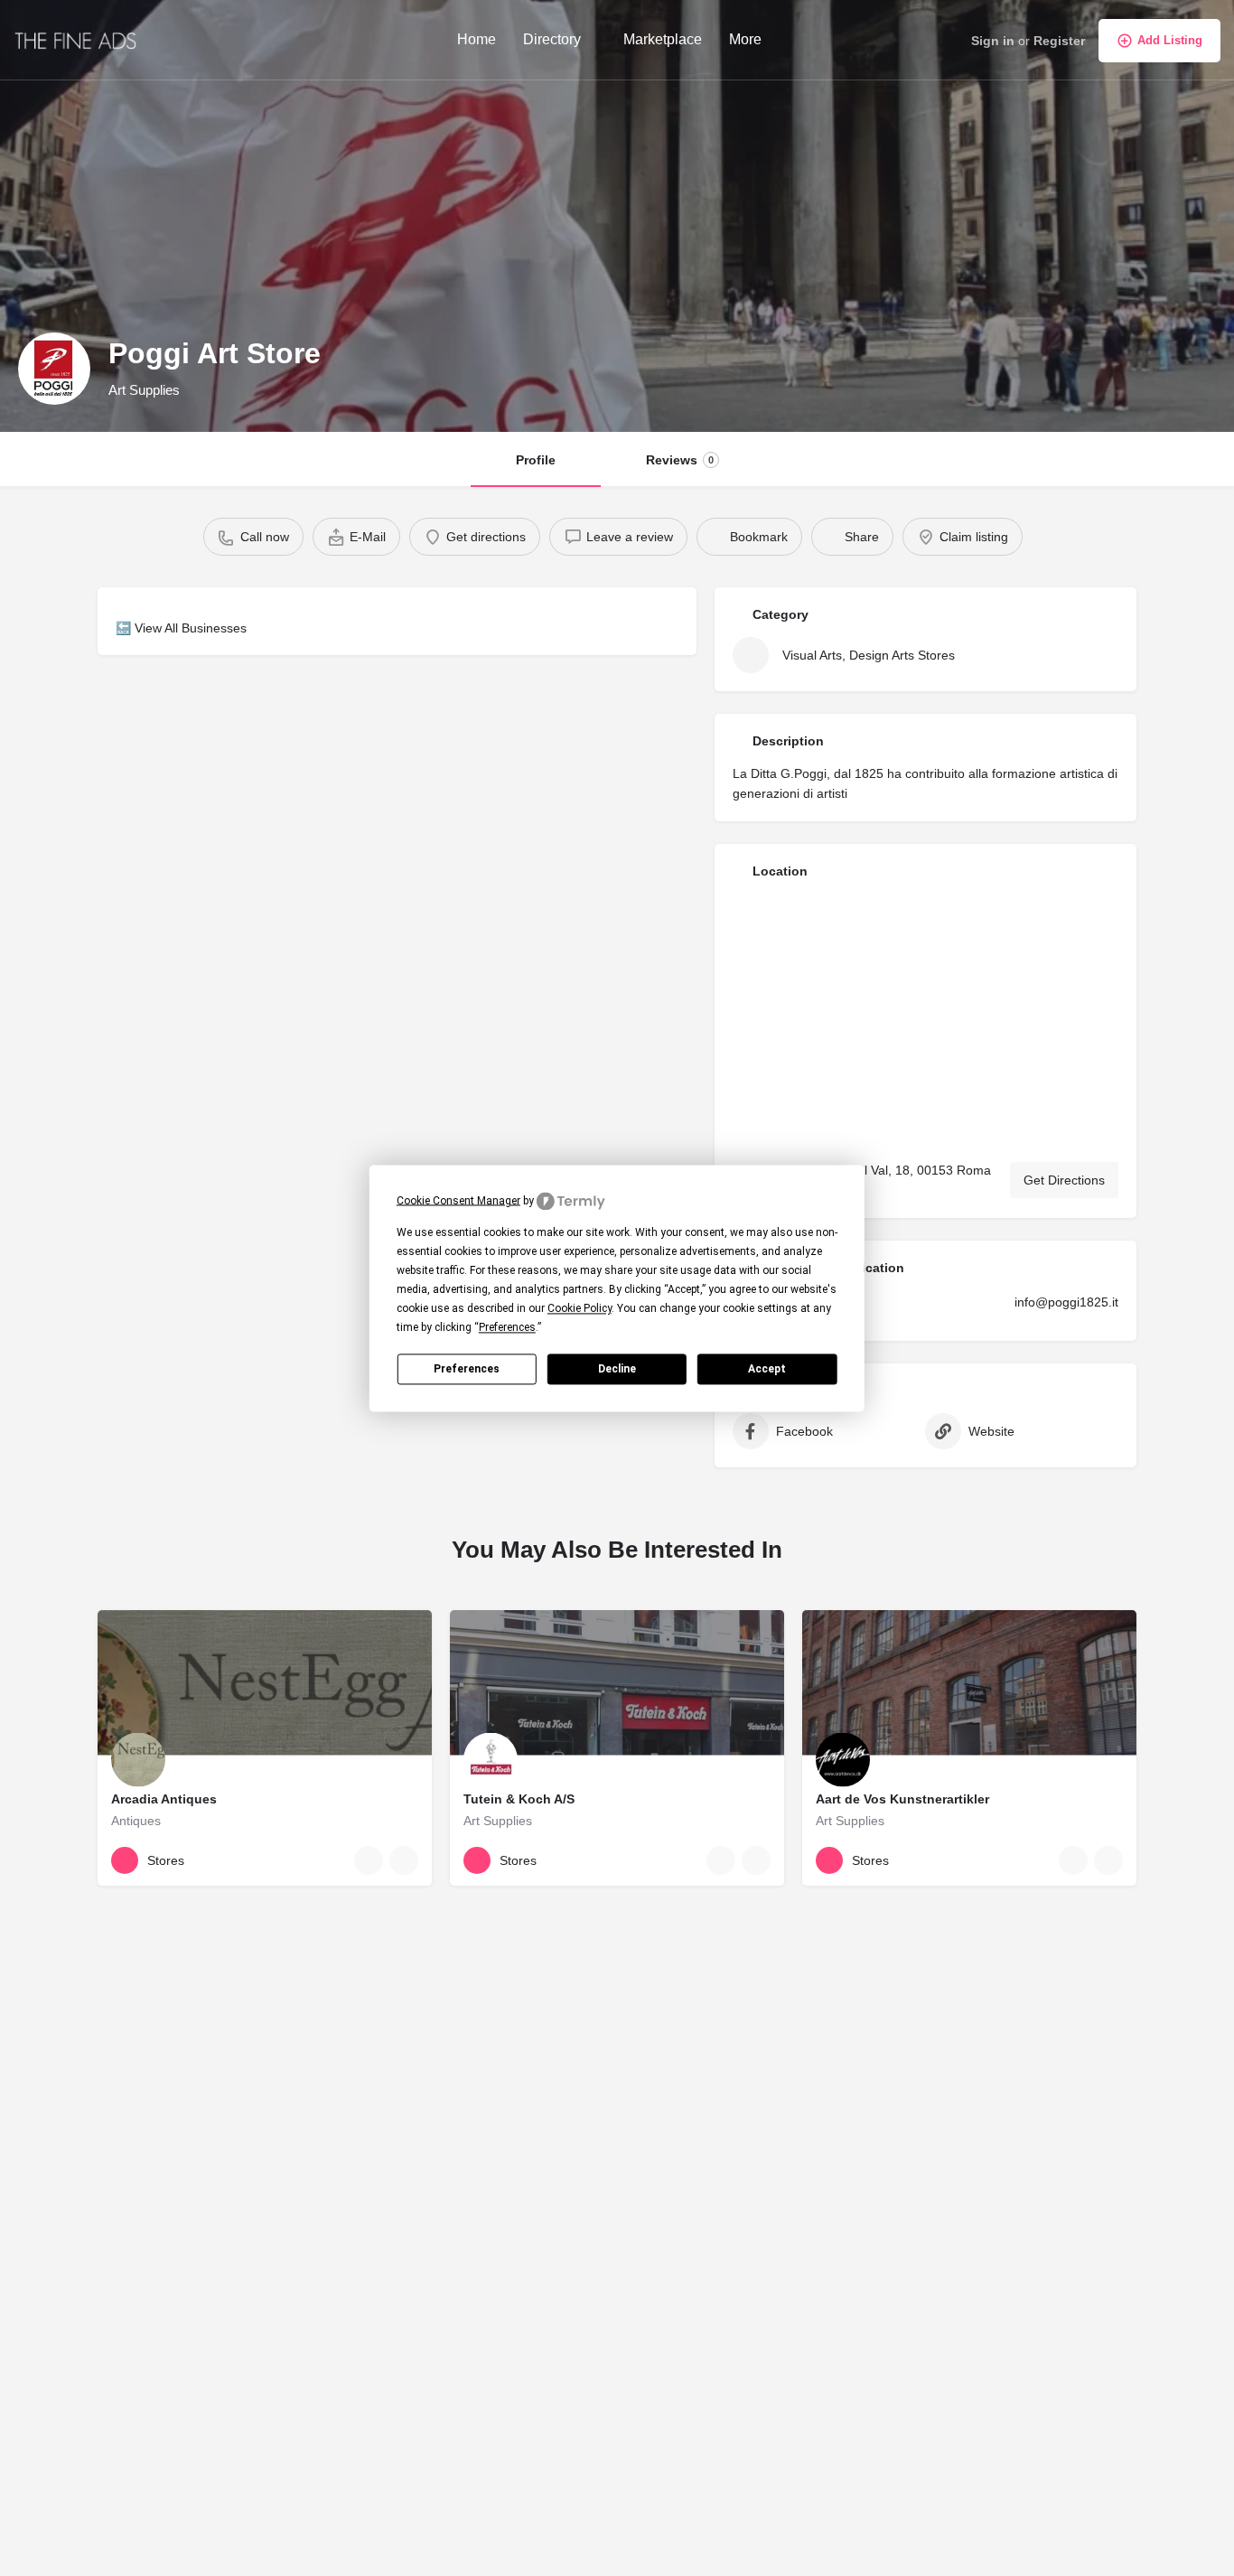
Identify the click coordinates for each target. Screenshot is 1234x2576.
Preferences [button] (507, 1327)
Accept (767, 1368)
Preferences (467, 1368)
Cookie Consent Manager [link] (458, 1200)
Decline (617, 1368)
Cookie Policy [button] (580, 1308)
